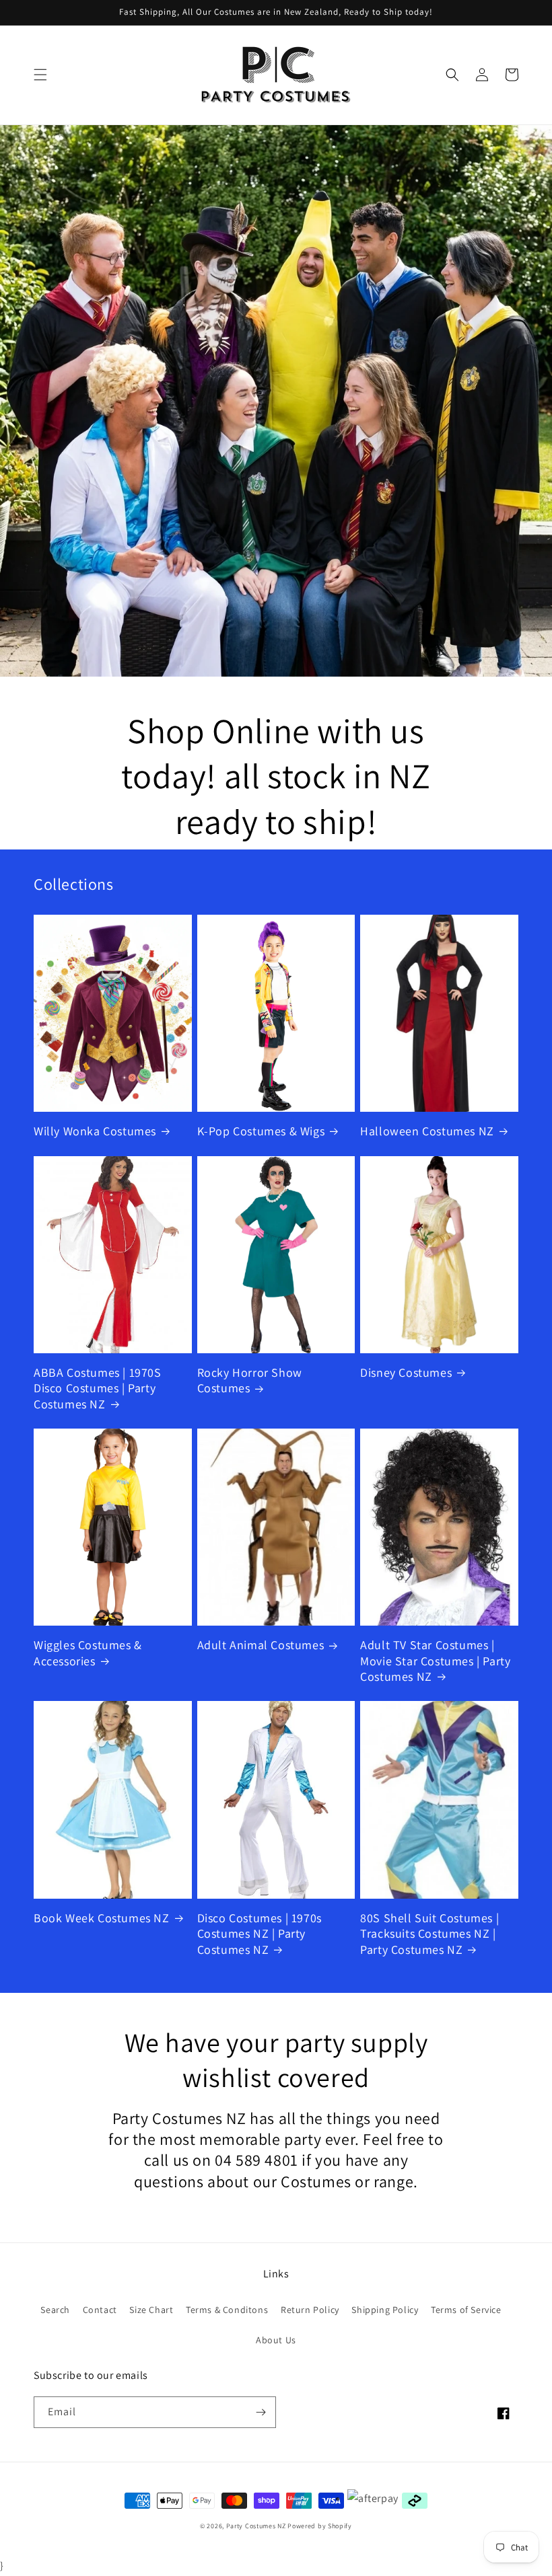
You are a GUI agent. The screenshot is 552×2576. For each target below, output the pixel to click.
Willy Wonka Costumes (95, 1131)
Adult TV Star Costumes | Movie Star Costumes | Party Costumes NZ (435, 1661)
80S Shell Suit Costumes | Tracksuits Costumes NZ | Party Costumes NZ (429, 1934)
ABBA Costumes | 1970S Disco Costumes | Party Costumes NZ (98, 1388)
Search (55, 2310)
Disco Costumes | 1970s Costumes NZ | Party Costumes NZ (260, 1934)
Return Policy (310, 2310)
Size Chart (151, 2310)
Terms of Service (466, 2310)
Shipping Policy (385, 2310)
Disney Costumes (406, 1372)
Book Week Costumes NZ (102, 1918)
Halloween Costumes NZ (427, 1131)
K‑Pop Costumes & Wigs (261, 1131)
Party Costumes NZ (256, 2526)
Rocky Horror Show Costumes (250, 1380)
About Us (276, 2340)
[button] (40, 75)
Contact (100, 2310)
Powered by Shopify (320, 2526)
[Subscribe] (261, 2412)
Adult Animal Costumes (261, 1645)
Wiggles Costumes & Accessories (88, 1653)
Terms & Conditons (227, 2310)
